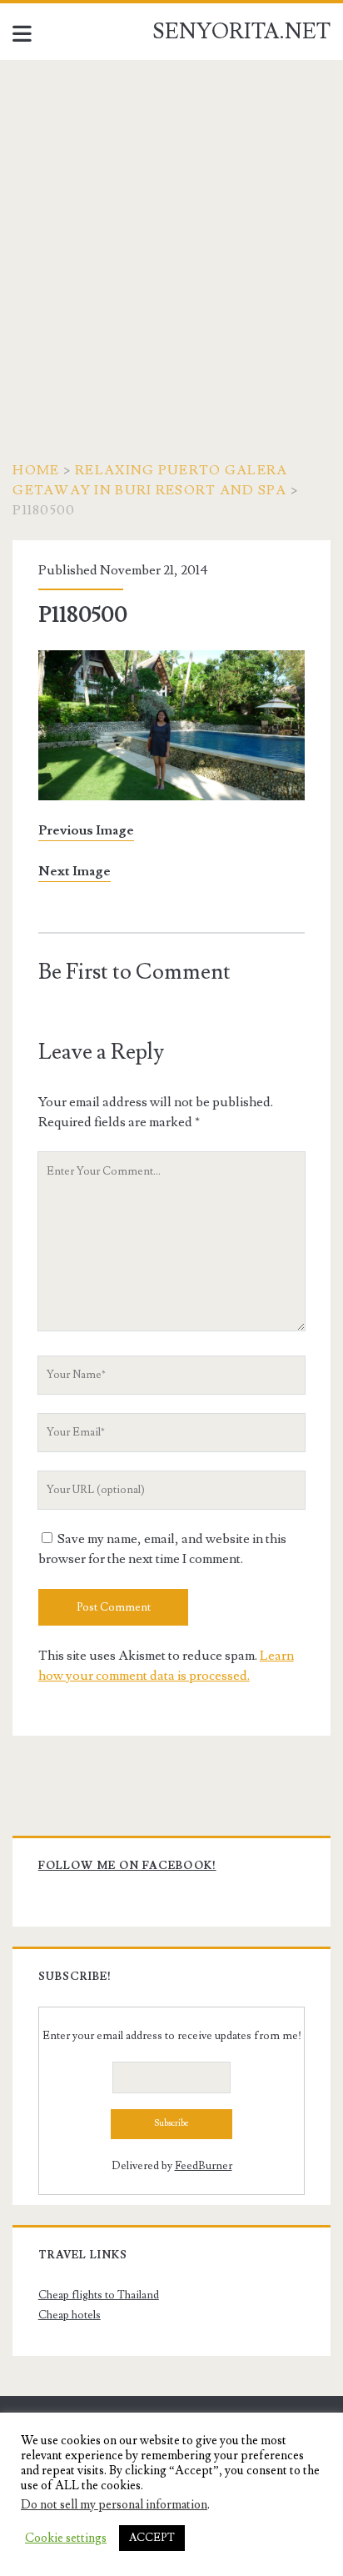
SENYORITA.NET (241, 32)
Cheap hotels (70, 2315)
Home (36, 470)
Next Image (75, 871)
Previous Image (86, 830)
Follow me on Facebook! (127, 1866)
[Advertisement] (171, 240)
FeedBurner (204, 2166)
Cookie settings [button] (66, 2538)
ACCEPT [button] (152, 2538)
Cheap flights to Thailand (99, 2295)
